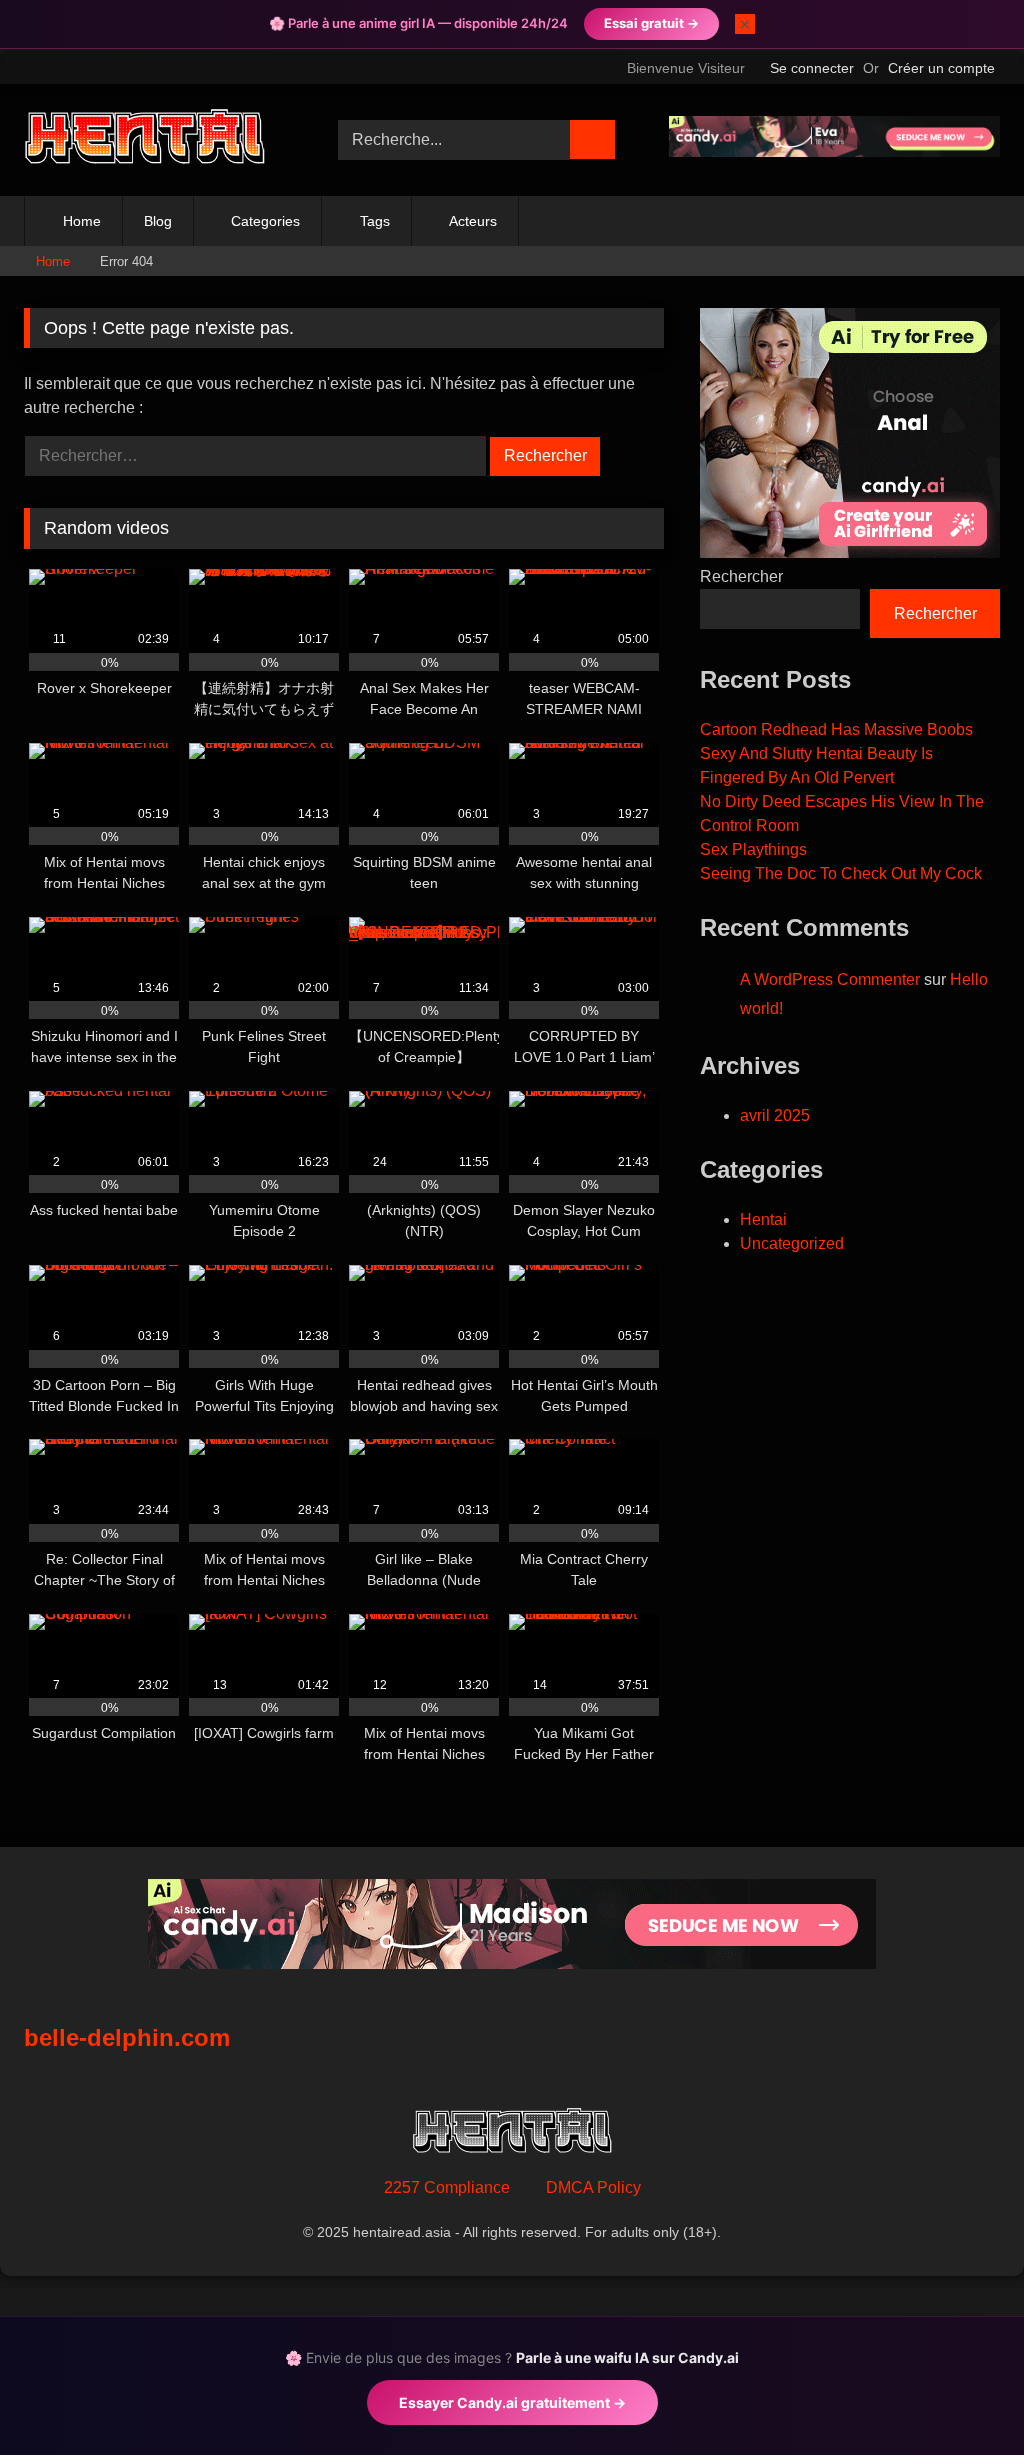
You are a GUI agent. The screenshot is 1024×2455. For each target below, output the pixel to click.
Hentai (763, 1219)
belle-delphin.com (127, 2037)
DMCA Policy (593, 2187)
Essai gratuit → (651, 23)
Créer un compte (941, 68)
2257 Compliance (447, 2187)
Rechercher (741, 576)
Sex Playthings (753, 849)
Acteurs (473, 221)
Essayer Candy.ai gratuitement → (512, 2402)
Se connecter (812, 68)
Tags (375, 221)
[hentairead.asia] (158, 139)
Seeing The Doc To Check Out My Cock (841, 873)
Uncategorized (792, 1243)
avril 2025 (775, 1115)
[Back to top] (964, 2395)
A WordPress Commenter (830, 979)
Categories (265, 221)
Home (82, 221)
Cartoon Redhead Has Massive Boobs (836, 729)
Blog (158, 221)
